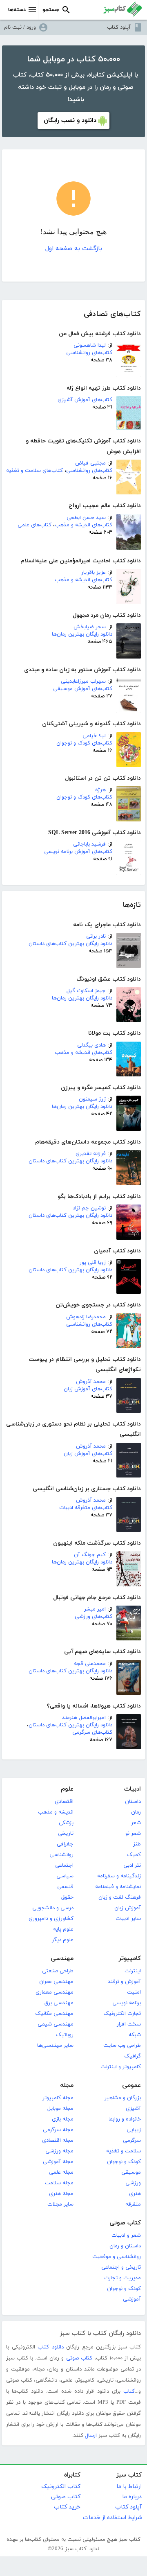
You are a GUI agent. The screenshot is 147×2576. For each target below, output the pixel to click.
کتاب (129, 2391)
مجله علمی (61, 2172)
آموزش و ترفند (124, 1982)
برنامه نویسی (127, 2003)
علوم (67, 1789)
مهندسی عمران (56, 1982)
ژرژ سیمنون (92, 1099)
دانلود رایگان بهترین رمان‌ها (82, 634)
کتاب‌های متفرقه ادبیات (86, 1508)
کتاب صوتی (125, 2223)
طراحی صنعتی (58, 1971)
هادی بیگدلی (91, 1045)
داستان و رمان (125, 2246)
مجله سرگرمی (58, 2130)
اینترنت (133, 1971)
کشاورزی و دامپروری (51, 1919)
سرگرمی (132, 2141)
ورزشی (133, 2183)
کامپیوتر (130, 1959)
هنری (135, 2194)
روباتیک (65, 2035)
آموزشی (132, 2299)
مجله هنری (61, 2194)
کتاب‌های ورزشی (94, 1617)
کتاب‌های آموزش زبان (88, 1389)
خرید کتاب (67, 2507)
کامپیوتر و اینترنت (121, 2067)
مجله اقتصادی (58, 2141)
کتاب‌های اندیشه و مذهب (84, 525)
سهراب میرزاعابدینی (83, 681)
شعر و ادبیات (126, 2235)
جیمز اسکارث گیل (86, 991)
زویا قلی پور (93, 1263)
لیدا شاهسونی (90, 345)
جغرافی (65, 1844)
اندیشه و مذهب (56, 1812)
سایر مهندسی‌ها (55, 2046)
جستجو (51, 10)
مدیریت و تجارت (122, 2278)
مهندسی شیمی (56, 2024)
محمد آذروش (91, 1382)
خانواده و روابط (125, 2119)
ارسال (91, 2436)
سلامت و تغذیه (124, 2151)
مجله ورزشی (59, 2151)
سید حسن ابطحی (86, 518)
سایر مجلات (60, 2204)
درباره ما (132, 2497)
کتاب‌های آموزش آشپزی (85, 400)
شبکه (135, 2035)
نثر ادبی (132, 1865)
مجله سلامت (59, 2183)
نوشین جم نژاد (89, 1208)
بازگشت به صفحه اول (74, 249)
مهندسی (62, 1959)
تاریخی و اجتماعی (121, 2267)
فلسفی (65, 1887)
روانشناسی (61, 1855)
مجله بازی (63, 2119)
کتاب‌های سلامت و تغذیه (35, 471)
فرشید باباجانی (89, 844)
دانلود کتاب (51, 2347)
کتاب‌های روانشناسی (89, 353)
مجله (67, 2085)
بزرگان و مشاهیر (123, 2098)
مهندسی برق (59, 2003)
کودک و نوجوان (124, 2162)
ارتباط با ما (129, 2487)
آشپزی (133, 2109)
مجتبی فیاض (90, 463)
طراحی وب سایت (122, 2046)
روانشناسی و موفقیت (117, 2257)
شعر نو (133, 1834)
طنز (137, 1844)
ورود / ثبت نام (20, 27)
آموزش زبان (128, 1908)
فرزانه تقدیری (91, 1154)
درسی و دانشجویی (53, 1908)
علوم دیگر (63, 1940)
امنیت (134, 1992)
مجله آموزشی (58, 2162)
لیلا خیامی (94, 736)
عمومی (131, 2085)
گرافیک (133, 2056)
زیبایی (134, 2130)
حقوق (67, 1897)
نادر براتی (96, 936)
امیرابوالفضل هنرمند (84, 1718)
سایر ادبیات (128, 1919)
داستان (133, 1802)
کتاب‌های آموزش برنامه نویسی (78, 852)
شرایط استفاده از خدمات (112, 2518)
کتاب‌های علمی (35, 525)
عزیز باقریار (94, 573)
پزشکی (66, 1823)
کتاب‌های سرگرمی (92, 1732)
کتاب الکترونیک (61, 2487)
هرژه (100, 790)
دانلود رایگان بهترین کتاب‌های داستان (70, 944)
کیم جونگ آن (90, 1555)
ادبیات (133, 1789)
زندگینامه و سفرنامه (119, 1876)
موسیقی (131, 2172)
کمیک (134, 1855)
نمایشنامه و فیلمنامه (118, 1887)
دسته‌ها (17, 10)
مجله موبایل (60, 2109)
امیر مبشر (95, 1609)
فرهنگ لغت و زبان (120, 1897)
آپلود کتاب (119, 27)
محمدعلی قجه (90, 1664)
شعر (136, 1823)
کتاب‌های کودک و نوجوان (84, 743)
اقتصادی (64, 1802)
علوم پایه (63, 1929)
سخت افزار (129, 2024)
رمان (136, 1812)
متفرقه (133, 2204)
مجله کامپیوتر (58, 2098)
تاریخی (66, 1834)
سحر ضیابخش (90, 627)
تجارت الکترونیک (122, 2014)
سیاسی (65, 1876)
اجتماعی (64, 1865)
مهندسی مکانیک (54, 2014)
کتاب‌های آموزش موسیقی (83, 689)
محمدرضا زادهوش (86, 1317)
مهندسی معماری (55, 1992)
